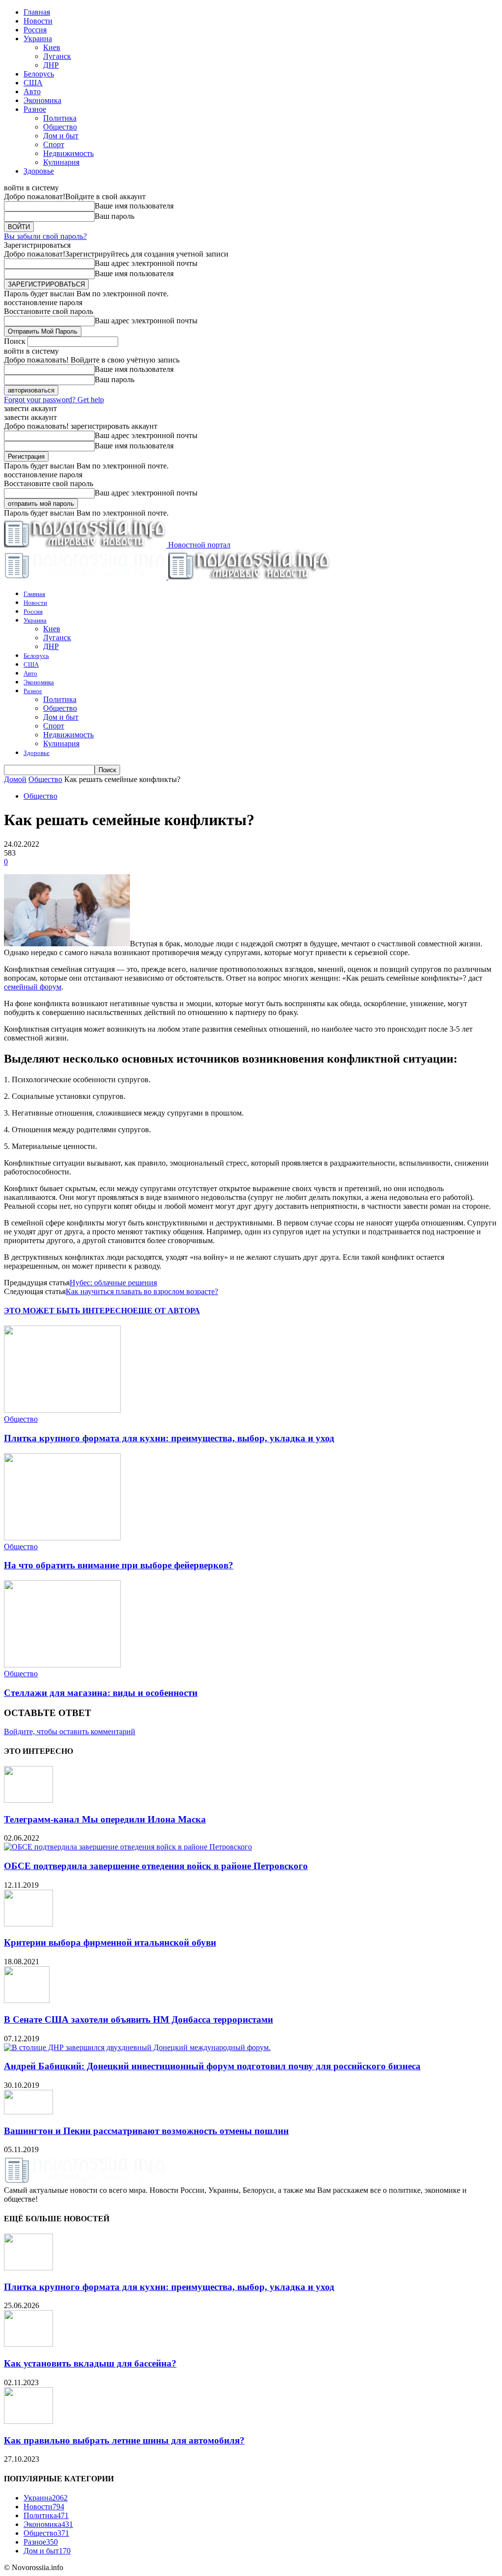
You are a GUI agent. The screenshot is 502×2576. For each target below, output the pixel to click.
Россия (35, 30)
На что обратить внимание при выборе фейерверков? (119, 1565)
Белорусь (39, 74)
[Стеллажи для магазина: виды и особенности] (62, 1665)
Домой (15, 779)
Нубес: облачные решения (113, 1283)
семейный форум (33, 987)
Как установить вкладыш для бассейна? (90, 2363)
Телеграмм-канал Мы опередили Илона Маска (105, 1819)
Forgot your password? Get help (54, 400)
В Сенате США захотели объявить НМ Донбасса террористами (138, 2019)
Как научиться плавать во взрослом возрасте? (142, 1291)
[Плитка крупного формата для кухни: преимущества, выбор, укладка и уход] (62, 1410)
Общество (60, 127)
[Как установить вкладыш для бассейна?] (28, 2344)
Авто (32, 91)
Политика (60, 118)
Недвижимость (68, 153)
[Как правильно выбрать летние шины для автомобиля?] (28, 2421)
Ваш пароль (114, 216)
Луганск (57, 56)
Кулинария (61, 162)
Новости (38, 21)
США (33, 83)
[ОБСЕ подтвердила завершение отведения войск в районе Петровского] (128, 1847)
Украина (38, 39)
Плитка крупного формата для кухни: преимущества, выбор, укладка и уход (169, 1438)
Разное (35, 109)
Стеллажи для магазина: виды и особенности (101, 1693)
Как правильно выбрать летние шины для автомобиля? (124, 2440)
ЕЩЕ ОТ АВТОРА (166, 1311)
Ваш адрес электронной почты (146, 263)
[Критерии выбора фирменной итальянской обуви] (28, 1924)
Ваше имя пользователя (134, 206)
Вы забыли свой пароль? (45, 236)
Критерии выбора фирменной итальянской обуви (110, 1942)
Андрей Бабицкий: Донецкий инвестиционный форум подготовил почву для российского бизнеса (212, 2066)
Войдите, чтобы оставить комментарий (70, 1731)
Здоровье (39, 171)
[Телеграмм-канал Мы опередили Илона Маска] (28, 1800)
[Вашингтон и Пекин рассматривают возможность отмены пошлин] (28, 2112)
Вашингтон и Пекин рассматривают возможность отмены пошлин (146, 2131)
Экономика (42, 100)
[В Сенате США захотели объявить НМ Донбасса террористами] (27, 2000)
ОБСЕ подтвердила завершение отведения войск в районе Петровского (156, 1866)
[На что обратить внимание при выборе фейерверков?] (62, 1538)
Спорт (54, 144)
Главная (37, 12)
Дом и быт (61, 136)
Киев (52, 47)
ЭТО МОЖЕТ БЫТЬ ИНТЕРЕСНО (68, 1311)
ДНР (51, 65)
